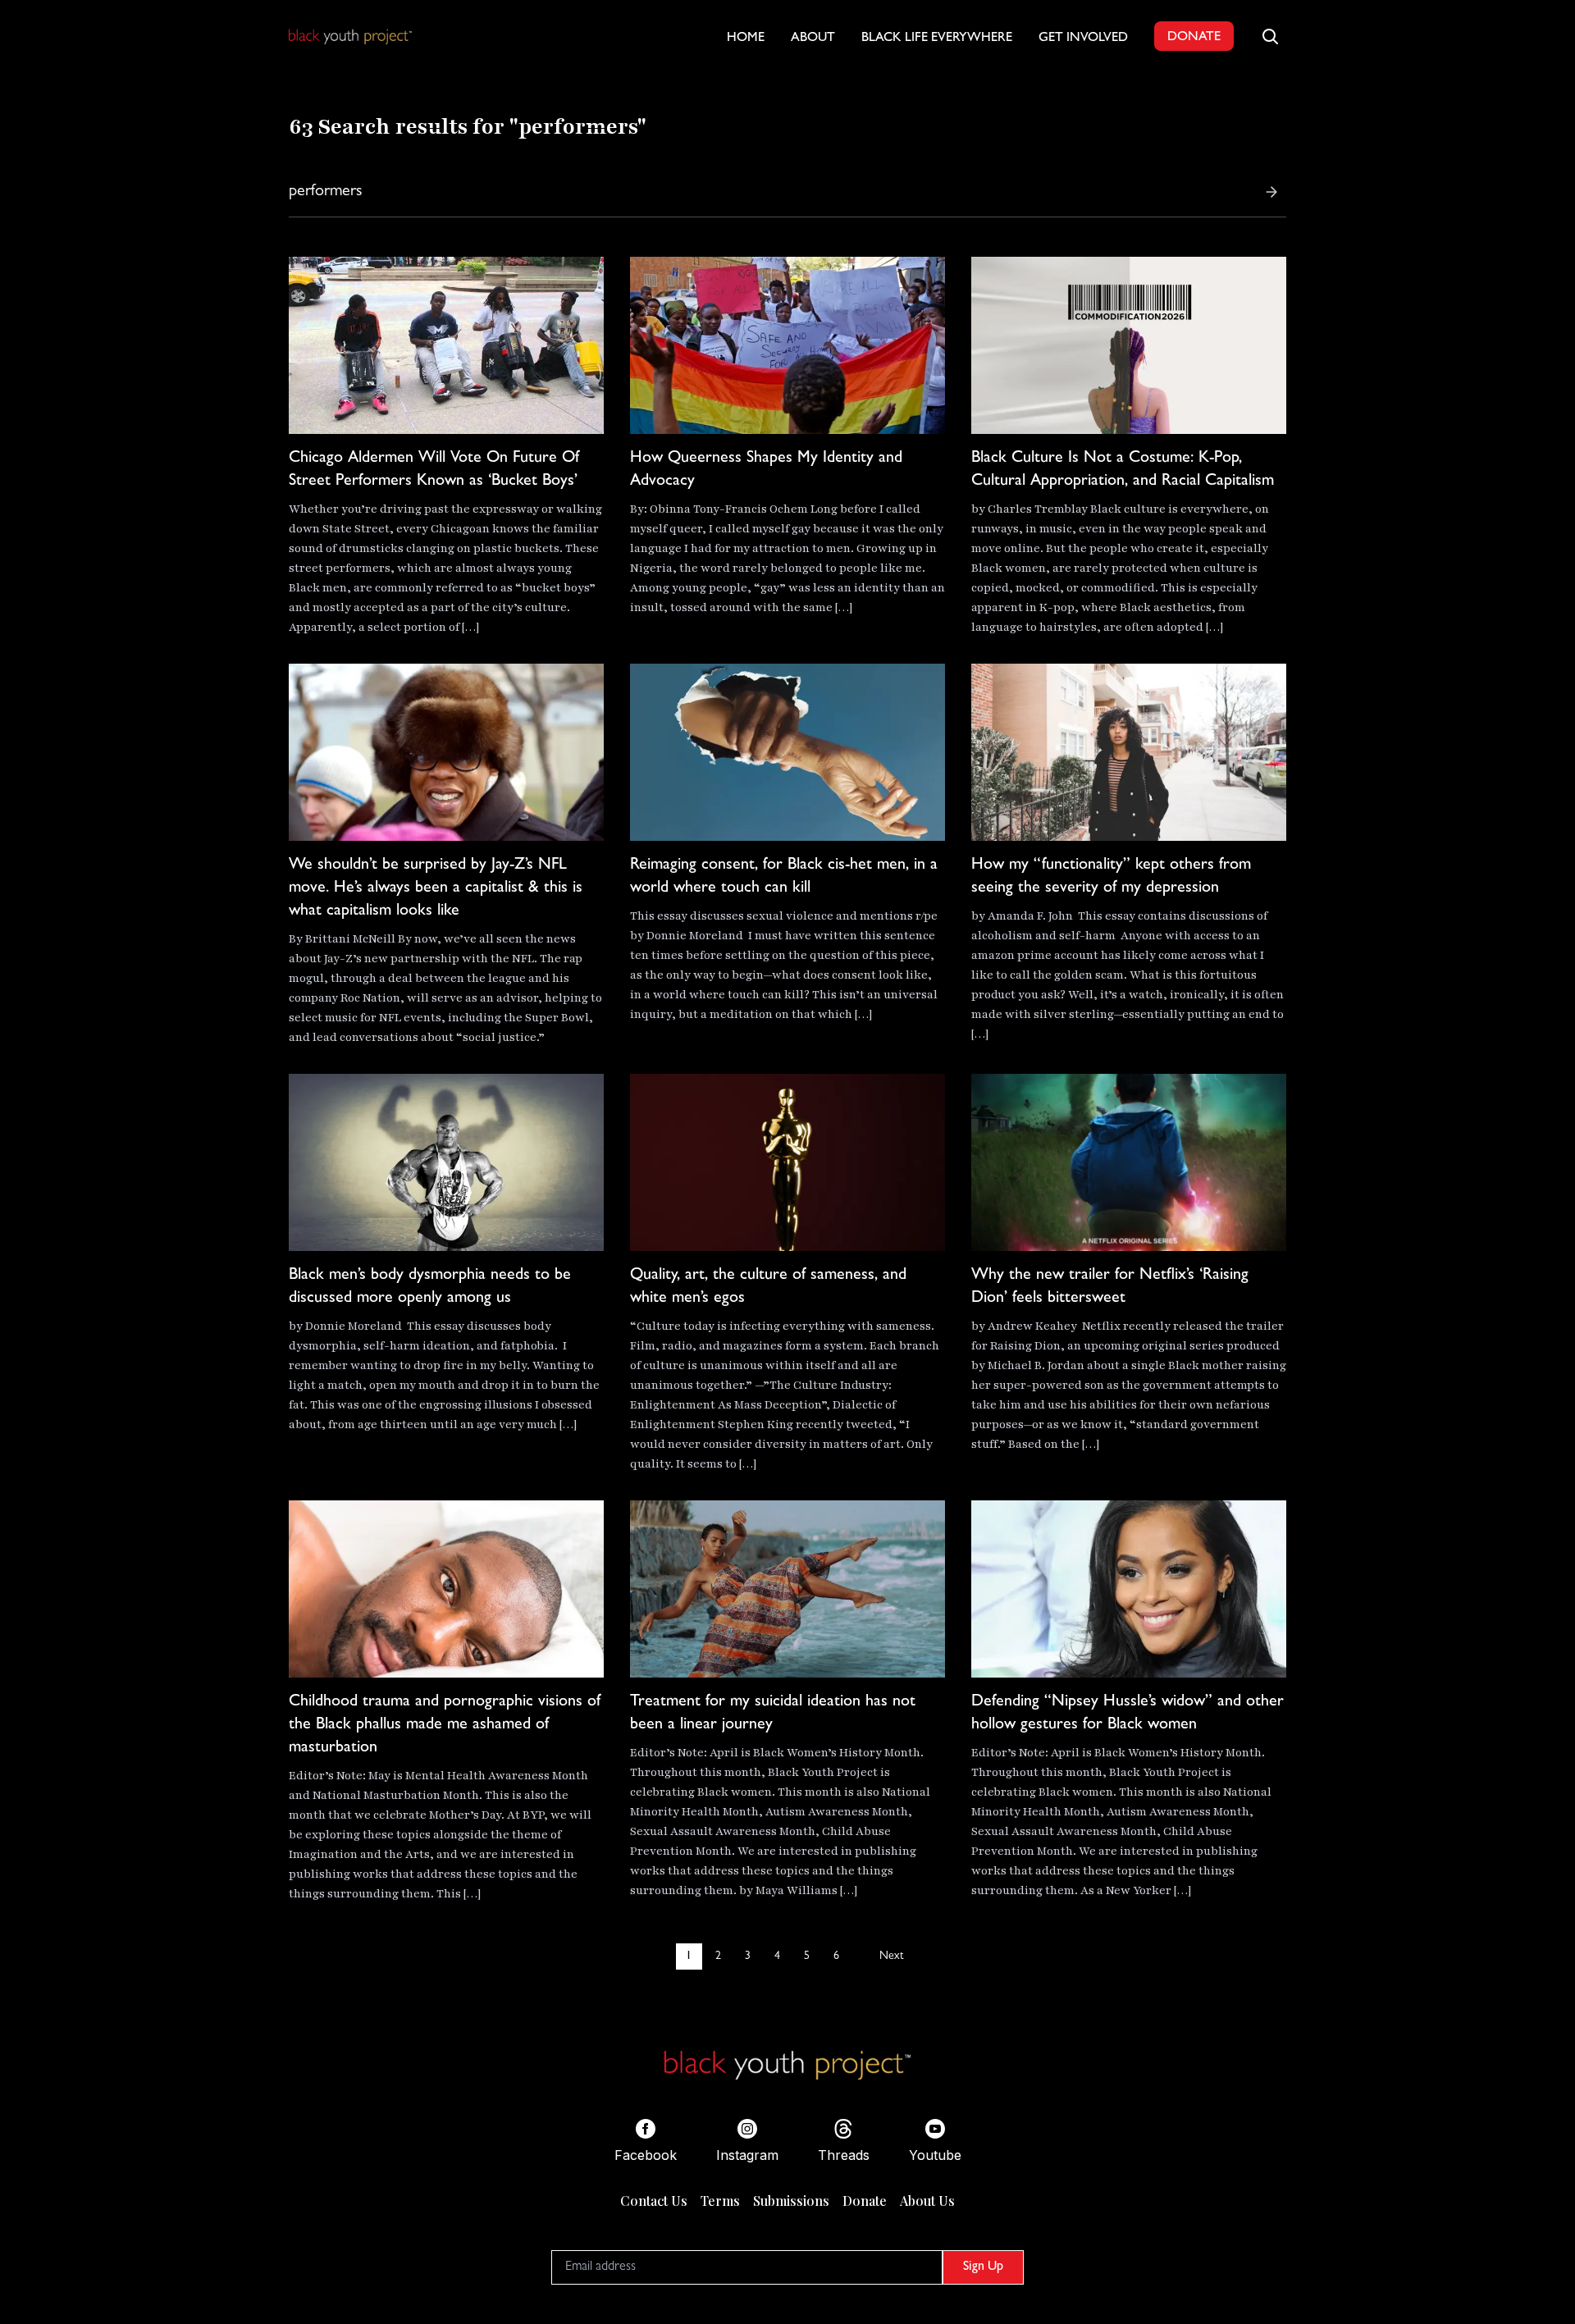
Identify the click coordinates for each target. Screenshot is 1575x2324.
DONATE (1194, 38)
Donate (865, 2201)
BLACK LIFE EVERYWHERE (937, 39)
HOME (746, 39)
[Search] (1271, 192)
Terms (720, 2201)
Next (891, 1956)
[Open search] (1270, 36)
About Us (927, 2201)
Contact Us (654, 2201)
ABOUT (813, 39)
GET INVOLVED (1083, 39)
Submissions (791, 2201)
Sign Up (983, 2267)
